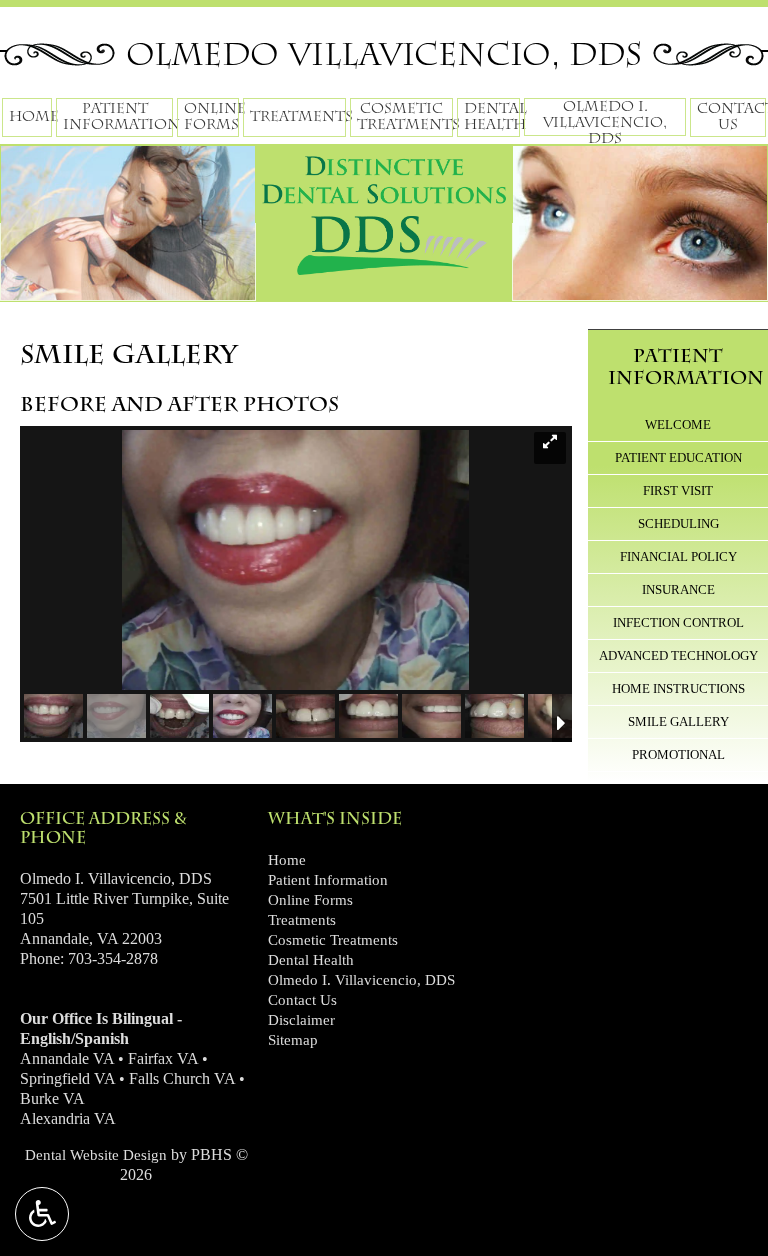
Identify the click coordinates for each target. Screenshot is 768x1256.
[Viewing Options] (42, 1214)
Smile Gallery (678, 721)
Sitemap (293, 1040)
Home (30, 116)
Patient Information (686, 367)
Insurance (678, 589)
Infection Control (678, 622)
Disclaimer (301, 1020)
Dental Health (311, 960)
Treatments (298, 116)
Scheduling (678, 523)
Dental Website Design (96, 1155)
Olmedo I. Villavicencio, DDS (361, 980)
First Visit (678, 490)
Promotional (678, 754)
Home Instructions (678, 688)
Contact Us (302, 1000)
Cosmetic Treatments (333, 940)
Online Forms (310, 900)
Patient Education (678, 457)
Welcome (678, 424)
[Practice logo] (384, 208)
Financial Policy (678, 556)
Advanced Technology (678, 655)
